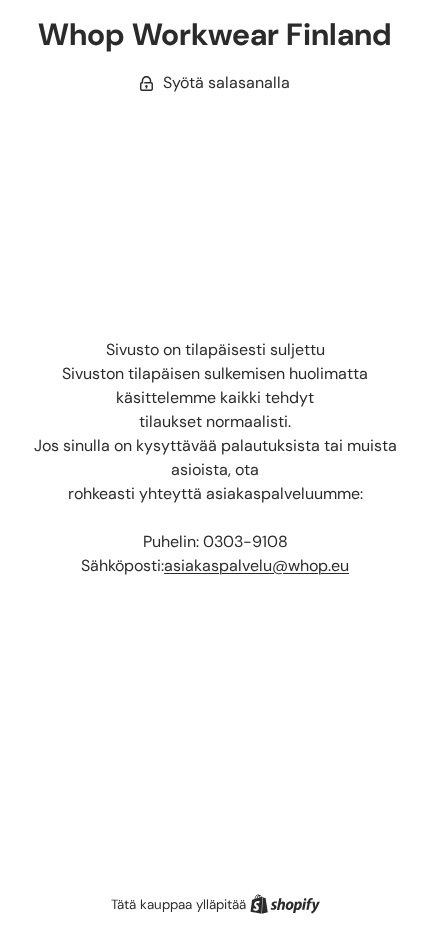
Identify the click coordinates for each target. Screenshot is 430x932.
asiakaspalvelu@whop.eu (256, 565)
